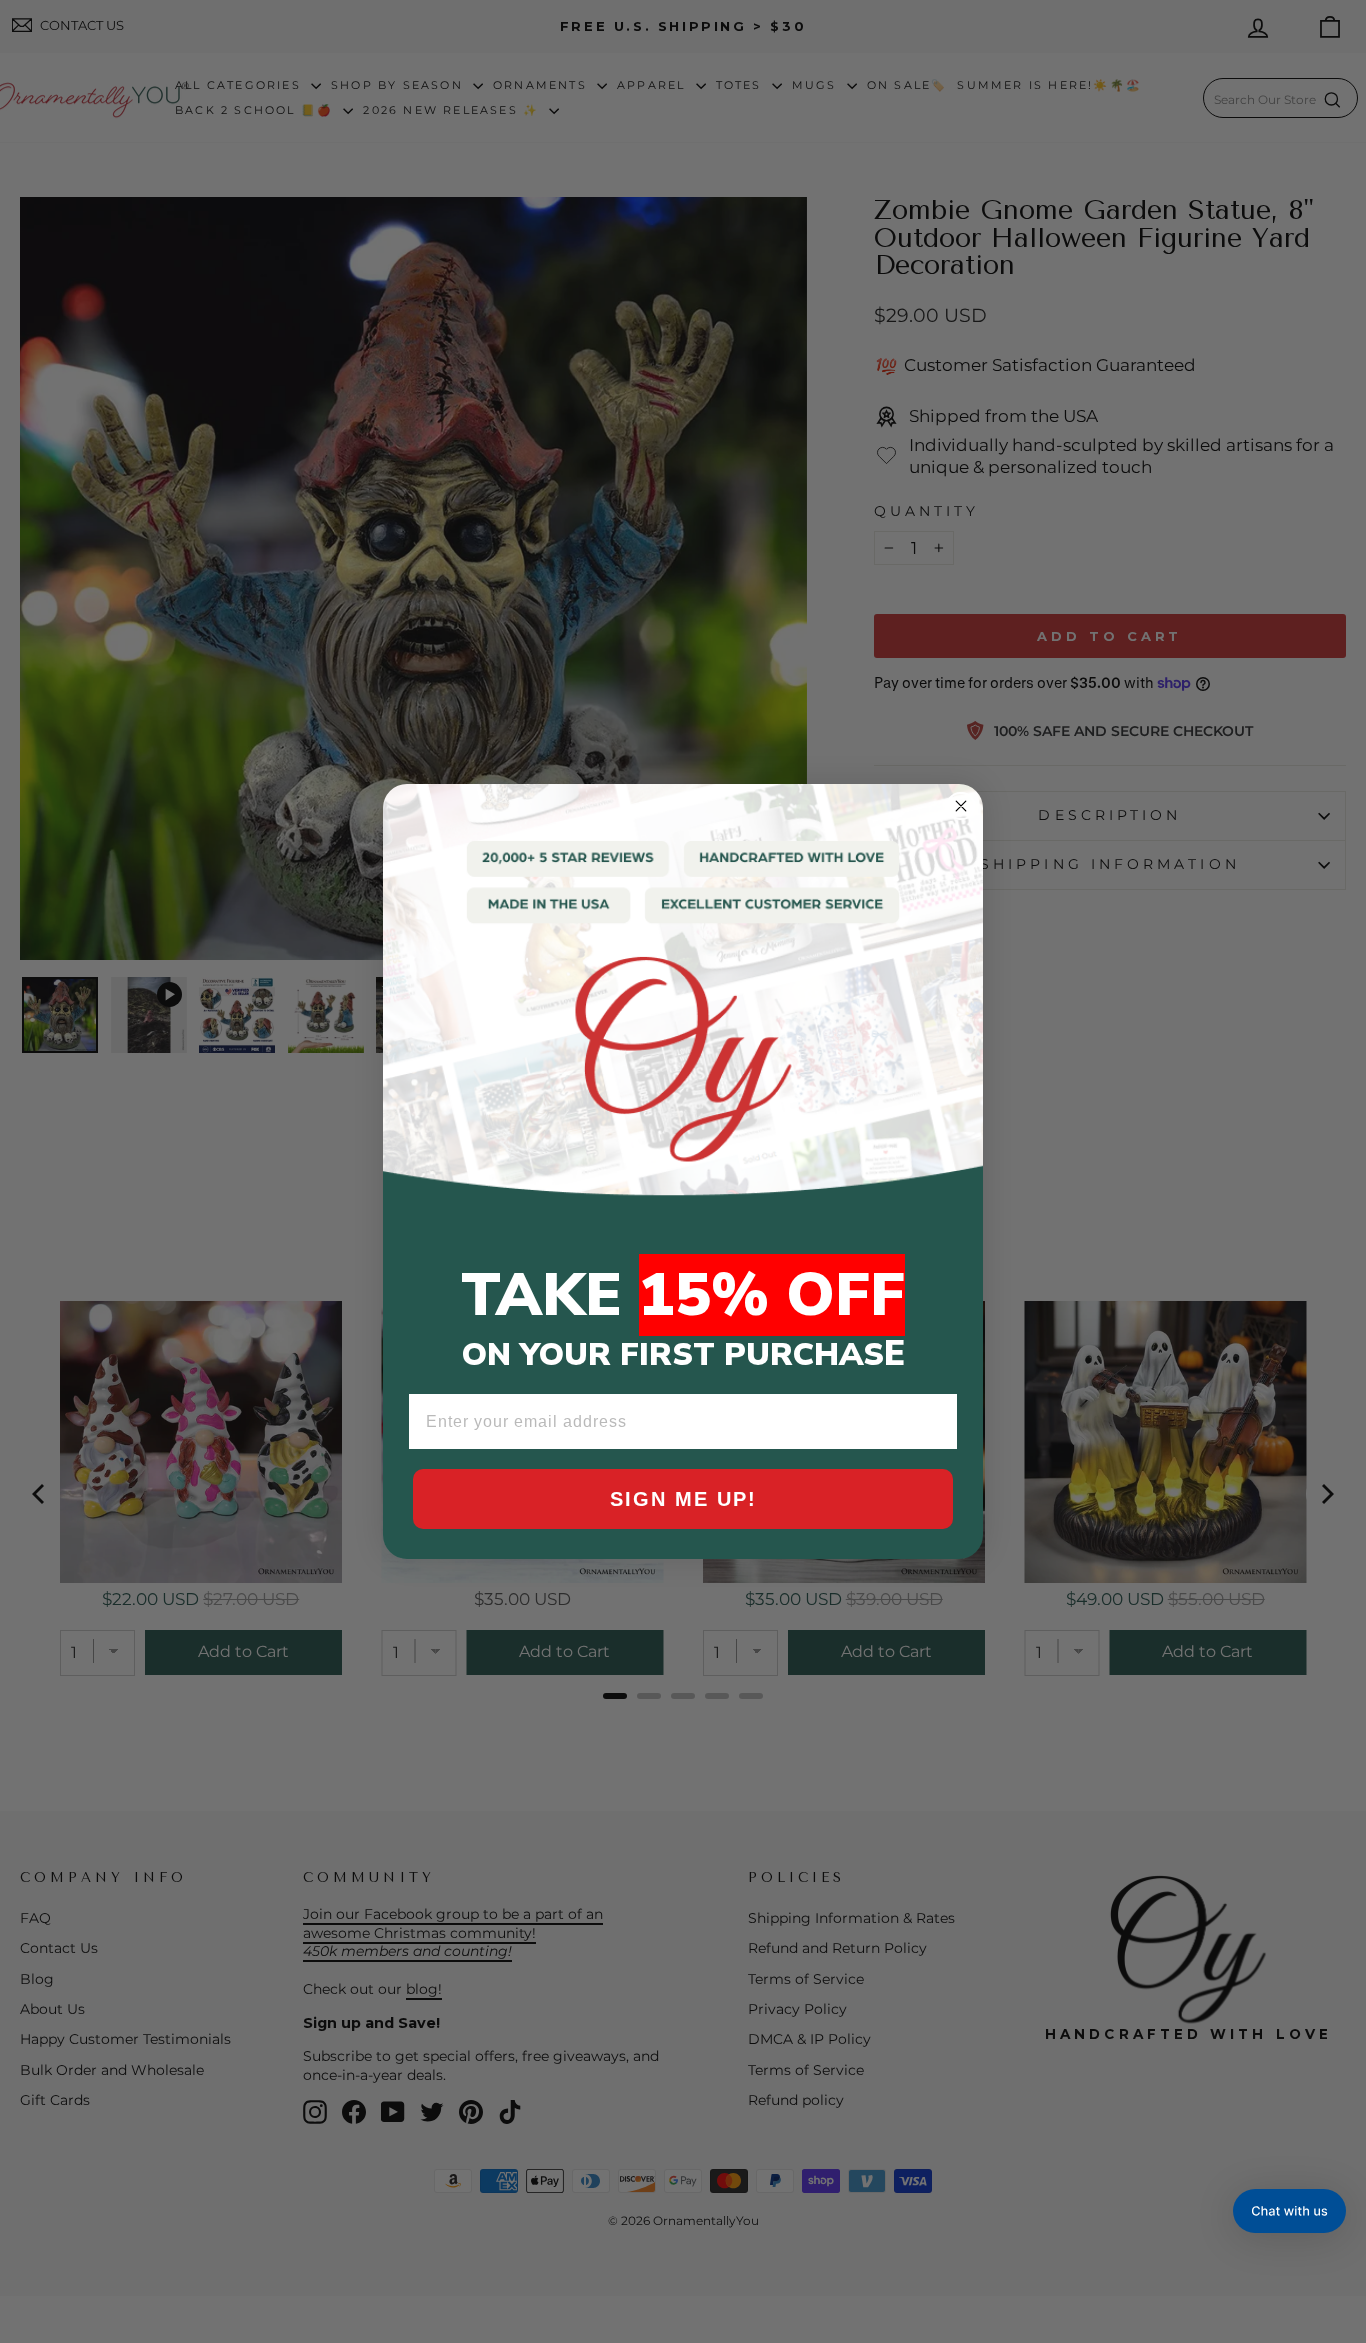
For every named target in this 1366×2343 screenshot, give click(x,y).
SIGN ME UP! (683, 1499)
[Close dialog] (961, 806)
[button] (1289, 2211)
